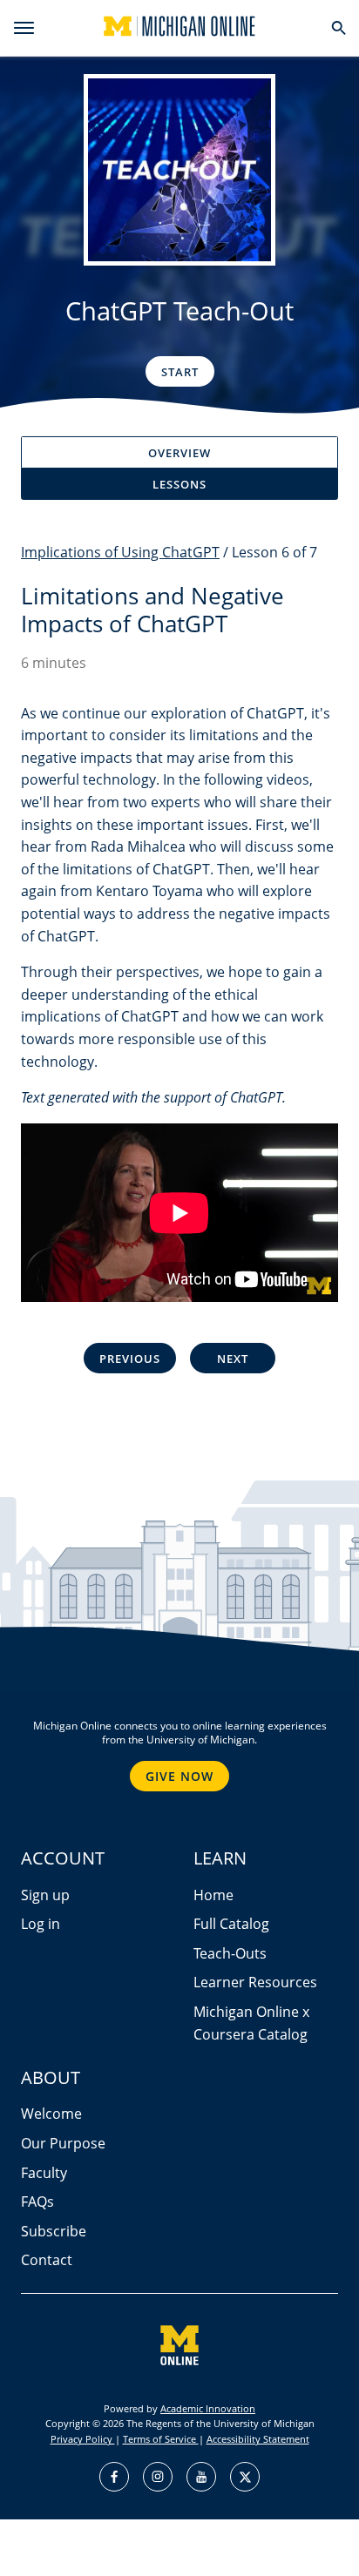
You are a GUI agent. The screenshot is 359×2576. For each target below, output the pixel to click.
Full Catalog (231, 1924)
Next (233, 1359)
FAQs (37, 2202)
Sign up (45, 1895)
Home (213, 1895)
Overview (179, 453)
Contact (47, 2260)
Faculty (44, 2173)
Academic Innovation (208, 2408)
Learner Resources (255, 1982)
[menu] (24, 28)
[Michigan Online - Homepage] (179, 26)
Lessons (179, 484)
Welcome (51, 2114)
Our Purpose (63, 2143)
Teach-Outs (230, 1953)
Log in (41, 1924)
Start (180, 372)
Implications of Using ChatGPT (120, 552)
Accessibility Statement (258, 2439)
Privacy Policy (83, 2439)
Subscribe (54, 2231)
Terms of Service (161, 2439)
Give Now (179, 1776)
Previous (130, 1359)
